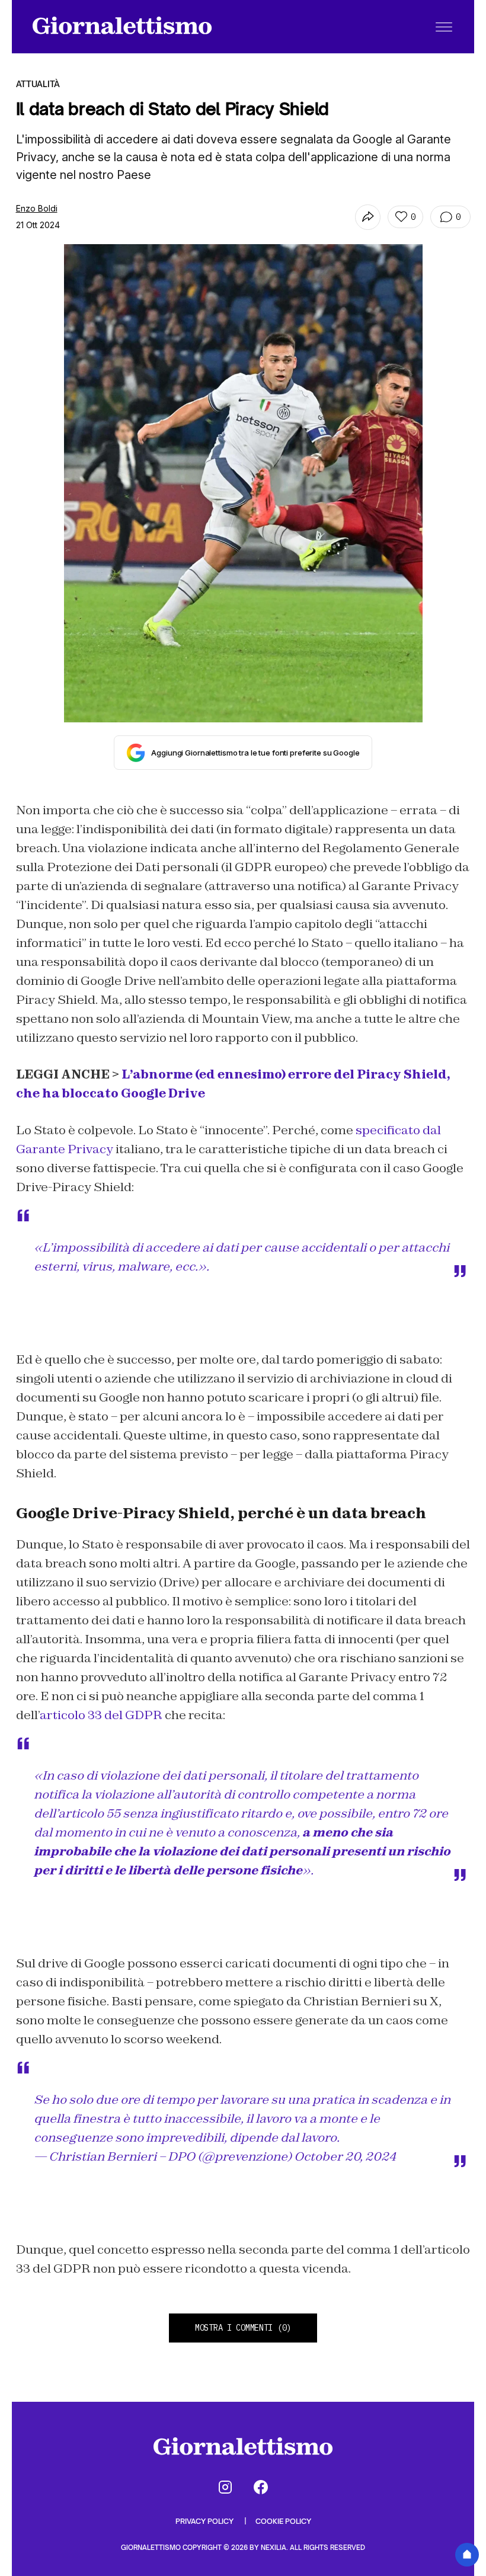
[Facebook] (261, 2487)
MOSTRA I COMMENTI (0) (243, 2328)
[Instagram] (225, 2487)
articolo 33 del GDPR (101, 1715)
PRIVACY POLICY (205, 2521)
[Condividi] (368, 217)
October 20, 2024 (345, 2156)
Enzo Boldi (37, 208)
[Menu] (444, 27)
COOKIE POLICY (283, 2521)
